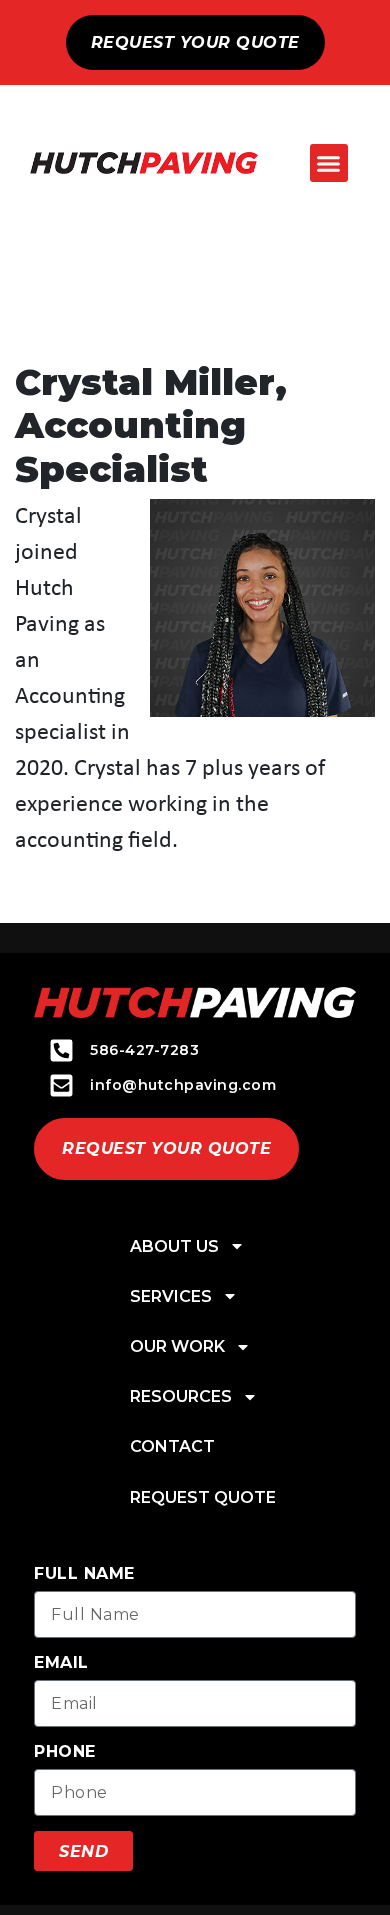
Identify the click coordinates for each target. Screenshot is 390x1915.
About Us (174, 1246)
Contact (172, 1446)
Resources (181, 1396)
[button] (329, 163)
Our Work (177, 1346)
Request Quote (203, 1497)
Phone (65, 1751)
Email (61, 1662)
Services (171, 1296)
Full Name (84, 1573)
